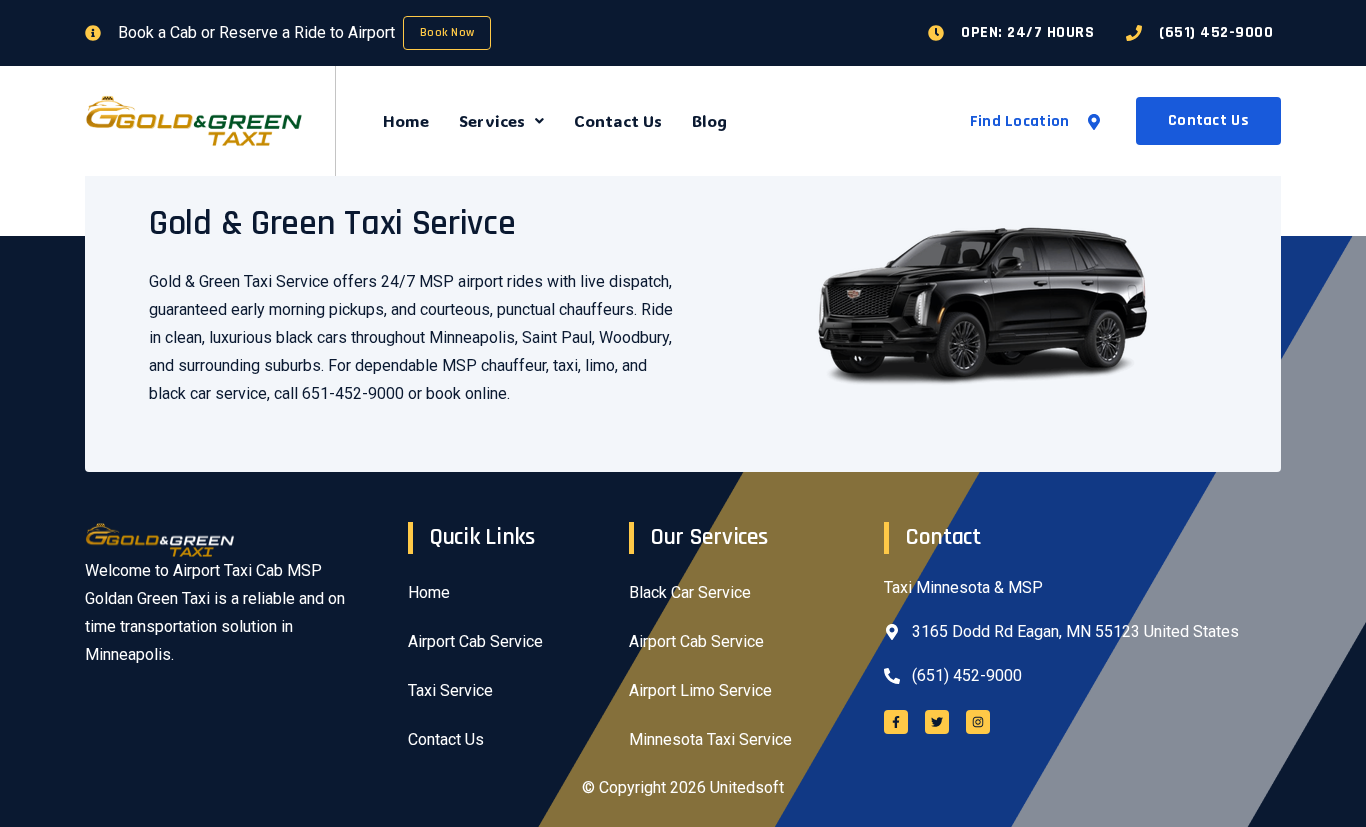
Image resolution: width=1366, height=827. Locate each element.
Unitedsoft (747, 787)
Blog (709, 120)
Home (406, 120)
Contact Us (618, 120)
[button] (501, 121)
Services (492, 120)
